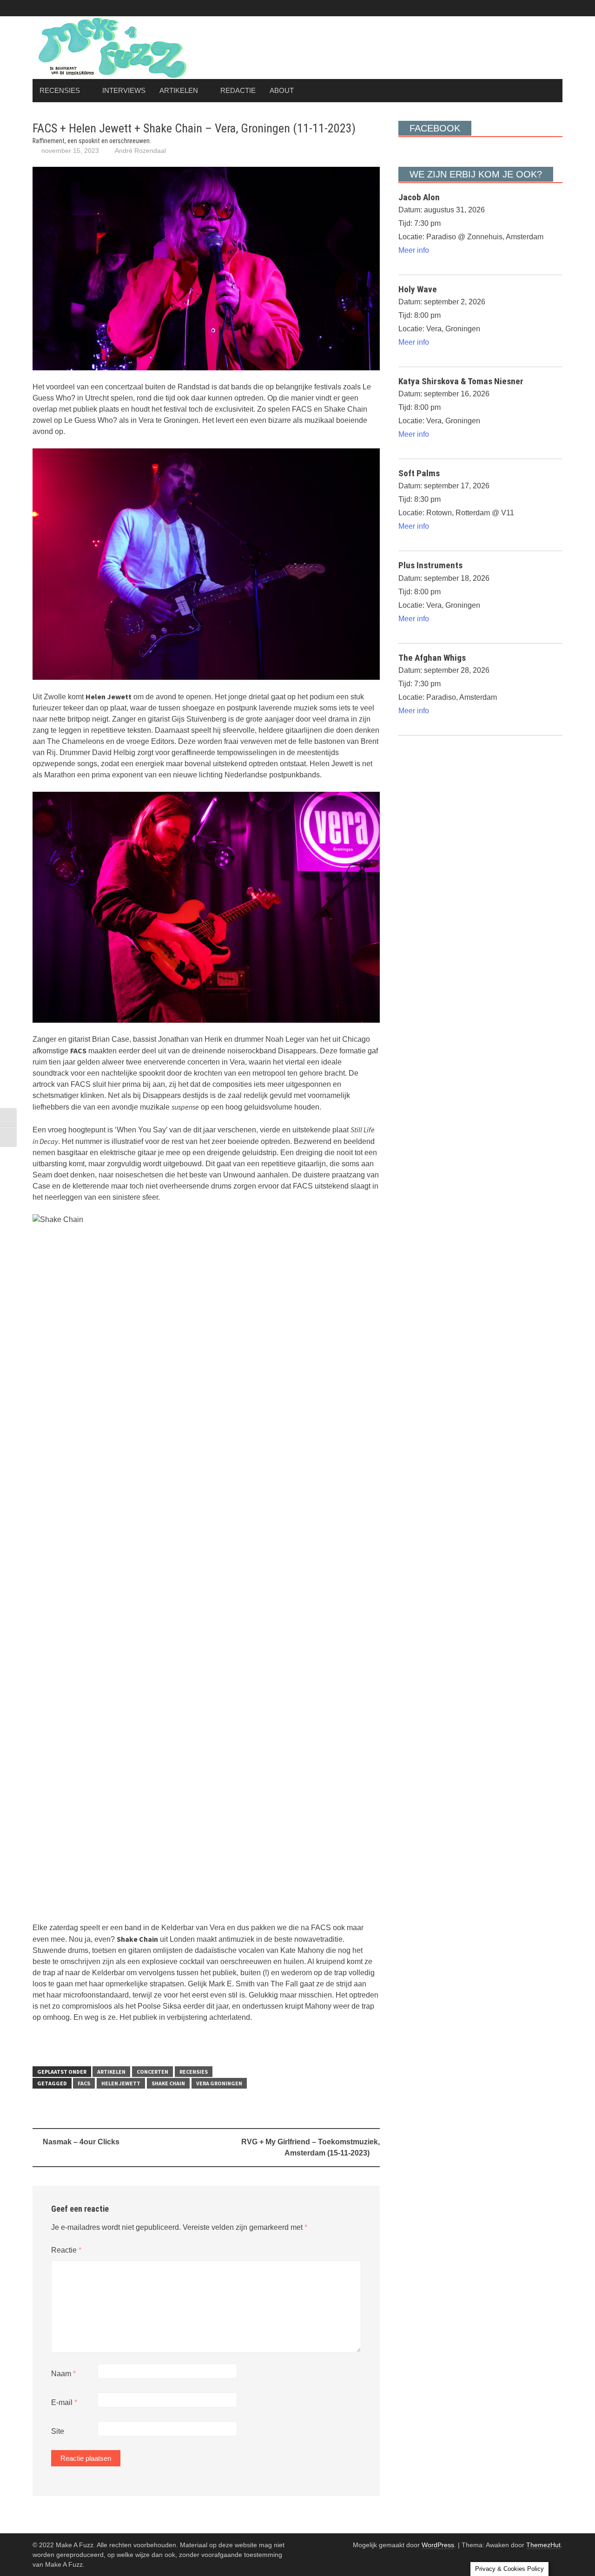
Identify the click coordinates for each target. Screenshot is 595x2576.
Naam (63, 2374)
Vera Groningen (219, 2083)
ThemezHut (543, 2545)
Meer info (414, 250)
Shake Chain (168, 2083)
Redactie (238, 90)
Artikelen (179, 90)
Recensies (60, 90)
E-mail (64, 2402)
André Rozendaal (140, 151)
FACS (84, 2083)
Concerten (152, 2072)
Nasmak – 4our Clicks (81, 2142)
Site (58, 2431)
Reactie (66, 2250)
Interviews (124, 90)
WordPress (438, 2545)
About (282, 90)
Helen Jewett (121, 2083)
